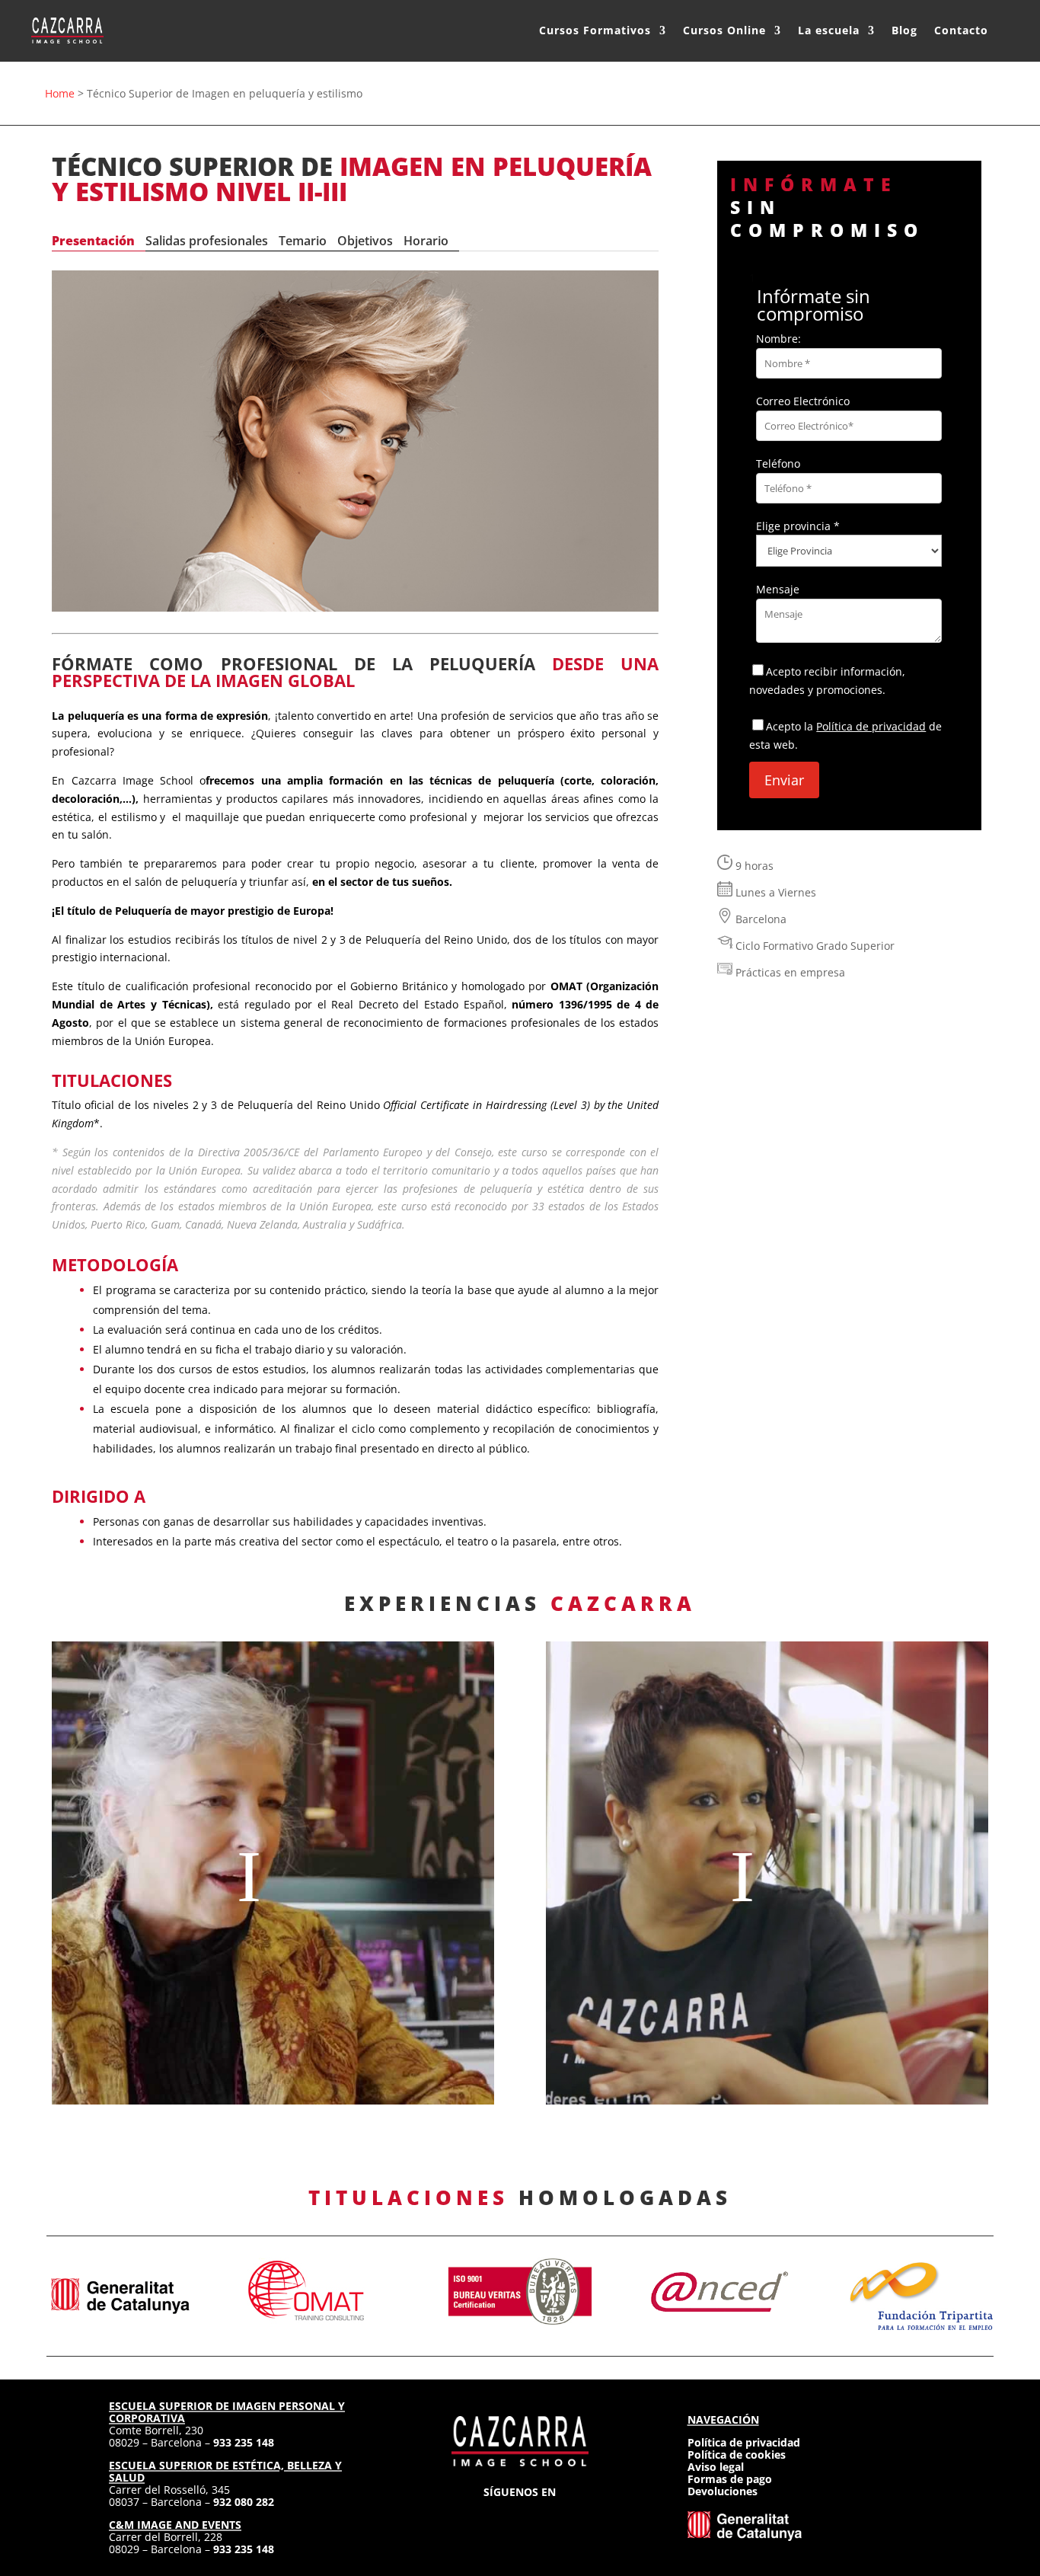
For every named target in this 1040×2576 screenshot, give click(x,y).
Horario (426, 241)
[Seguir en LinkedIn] (547, 2515)
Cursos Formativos (595, 30)
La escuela (829, 30)
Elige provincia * (798, 526)
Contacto (961, 30)
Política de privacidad (871, 726)
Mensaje (778, 589)
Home (60, 93)
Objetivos (365, 241)
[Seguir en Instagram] (465, 2515)
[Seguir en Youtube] (575, 2515)
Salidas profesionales (207, 241)
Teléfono (778, 463)
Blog (904, 30)
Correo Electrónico (803, 401)
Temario (303, 241)
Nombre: (778, 339)
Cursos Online (724, 30)
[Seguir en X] (520, 2515)
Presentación (93, 241)
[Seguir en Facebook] (493, 2515)
